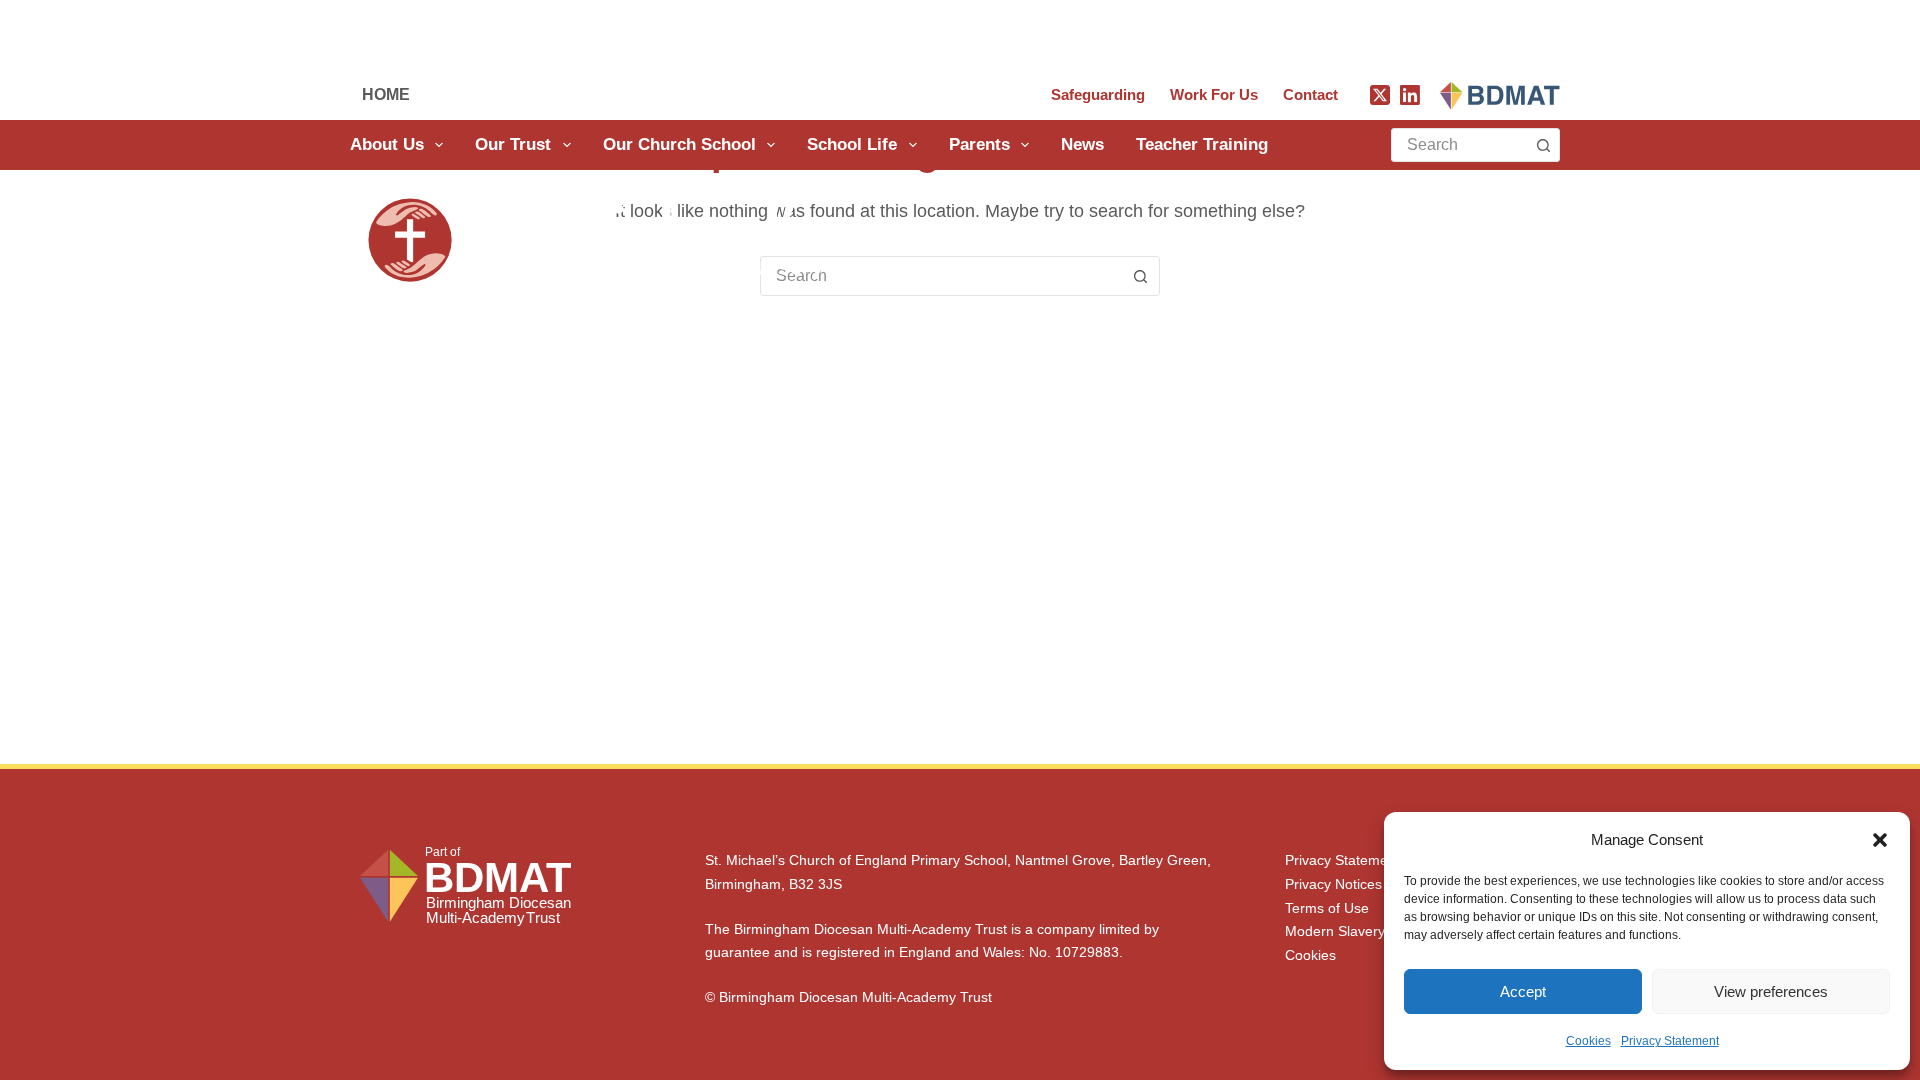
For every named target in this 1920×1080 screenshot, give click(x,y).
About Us (387, 144)
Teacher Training (1202, 144)
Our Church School (679, 144)
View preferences (1771, 991)
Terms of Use (1327, 908)
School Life (852, 144)
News (1082, 144)
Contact (1310, 94)
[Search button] (1543, 145)
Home (386, 94)
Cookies (1588, 1041)
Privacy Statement (1670, 1041)
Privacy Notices (1333, 884)
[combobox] (1459, 145)
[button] (1880, 840)
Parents (979, 144)
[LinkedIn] (1410, 95)
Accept (1523, 991)
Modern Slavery (1335, 931)
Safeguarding (1098, 94)
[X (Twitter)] (1380, 95)
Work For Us (1214, 94)
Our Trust (513, 144)
